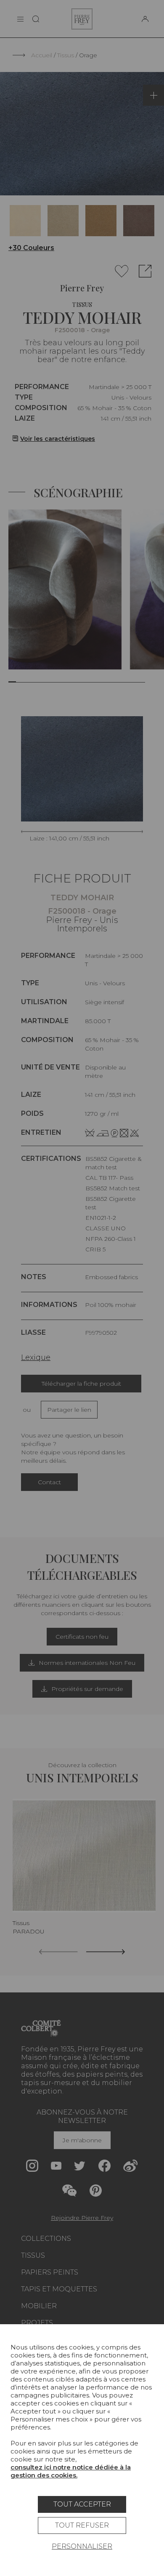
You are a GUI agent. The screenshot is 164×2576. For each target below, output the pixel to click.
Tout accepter (82, 2504)
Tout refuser (82, 2525)
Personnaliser (82, 2546)
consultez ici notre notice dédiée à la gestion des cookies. (71, 2471)
